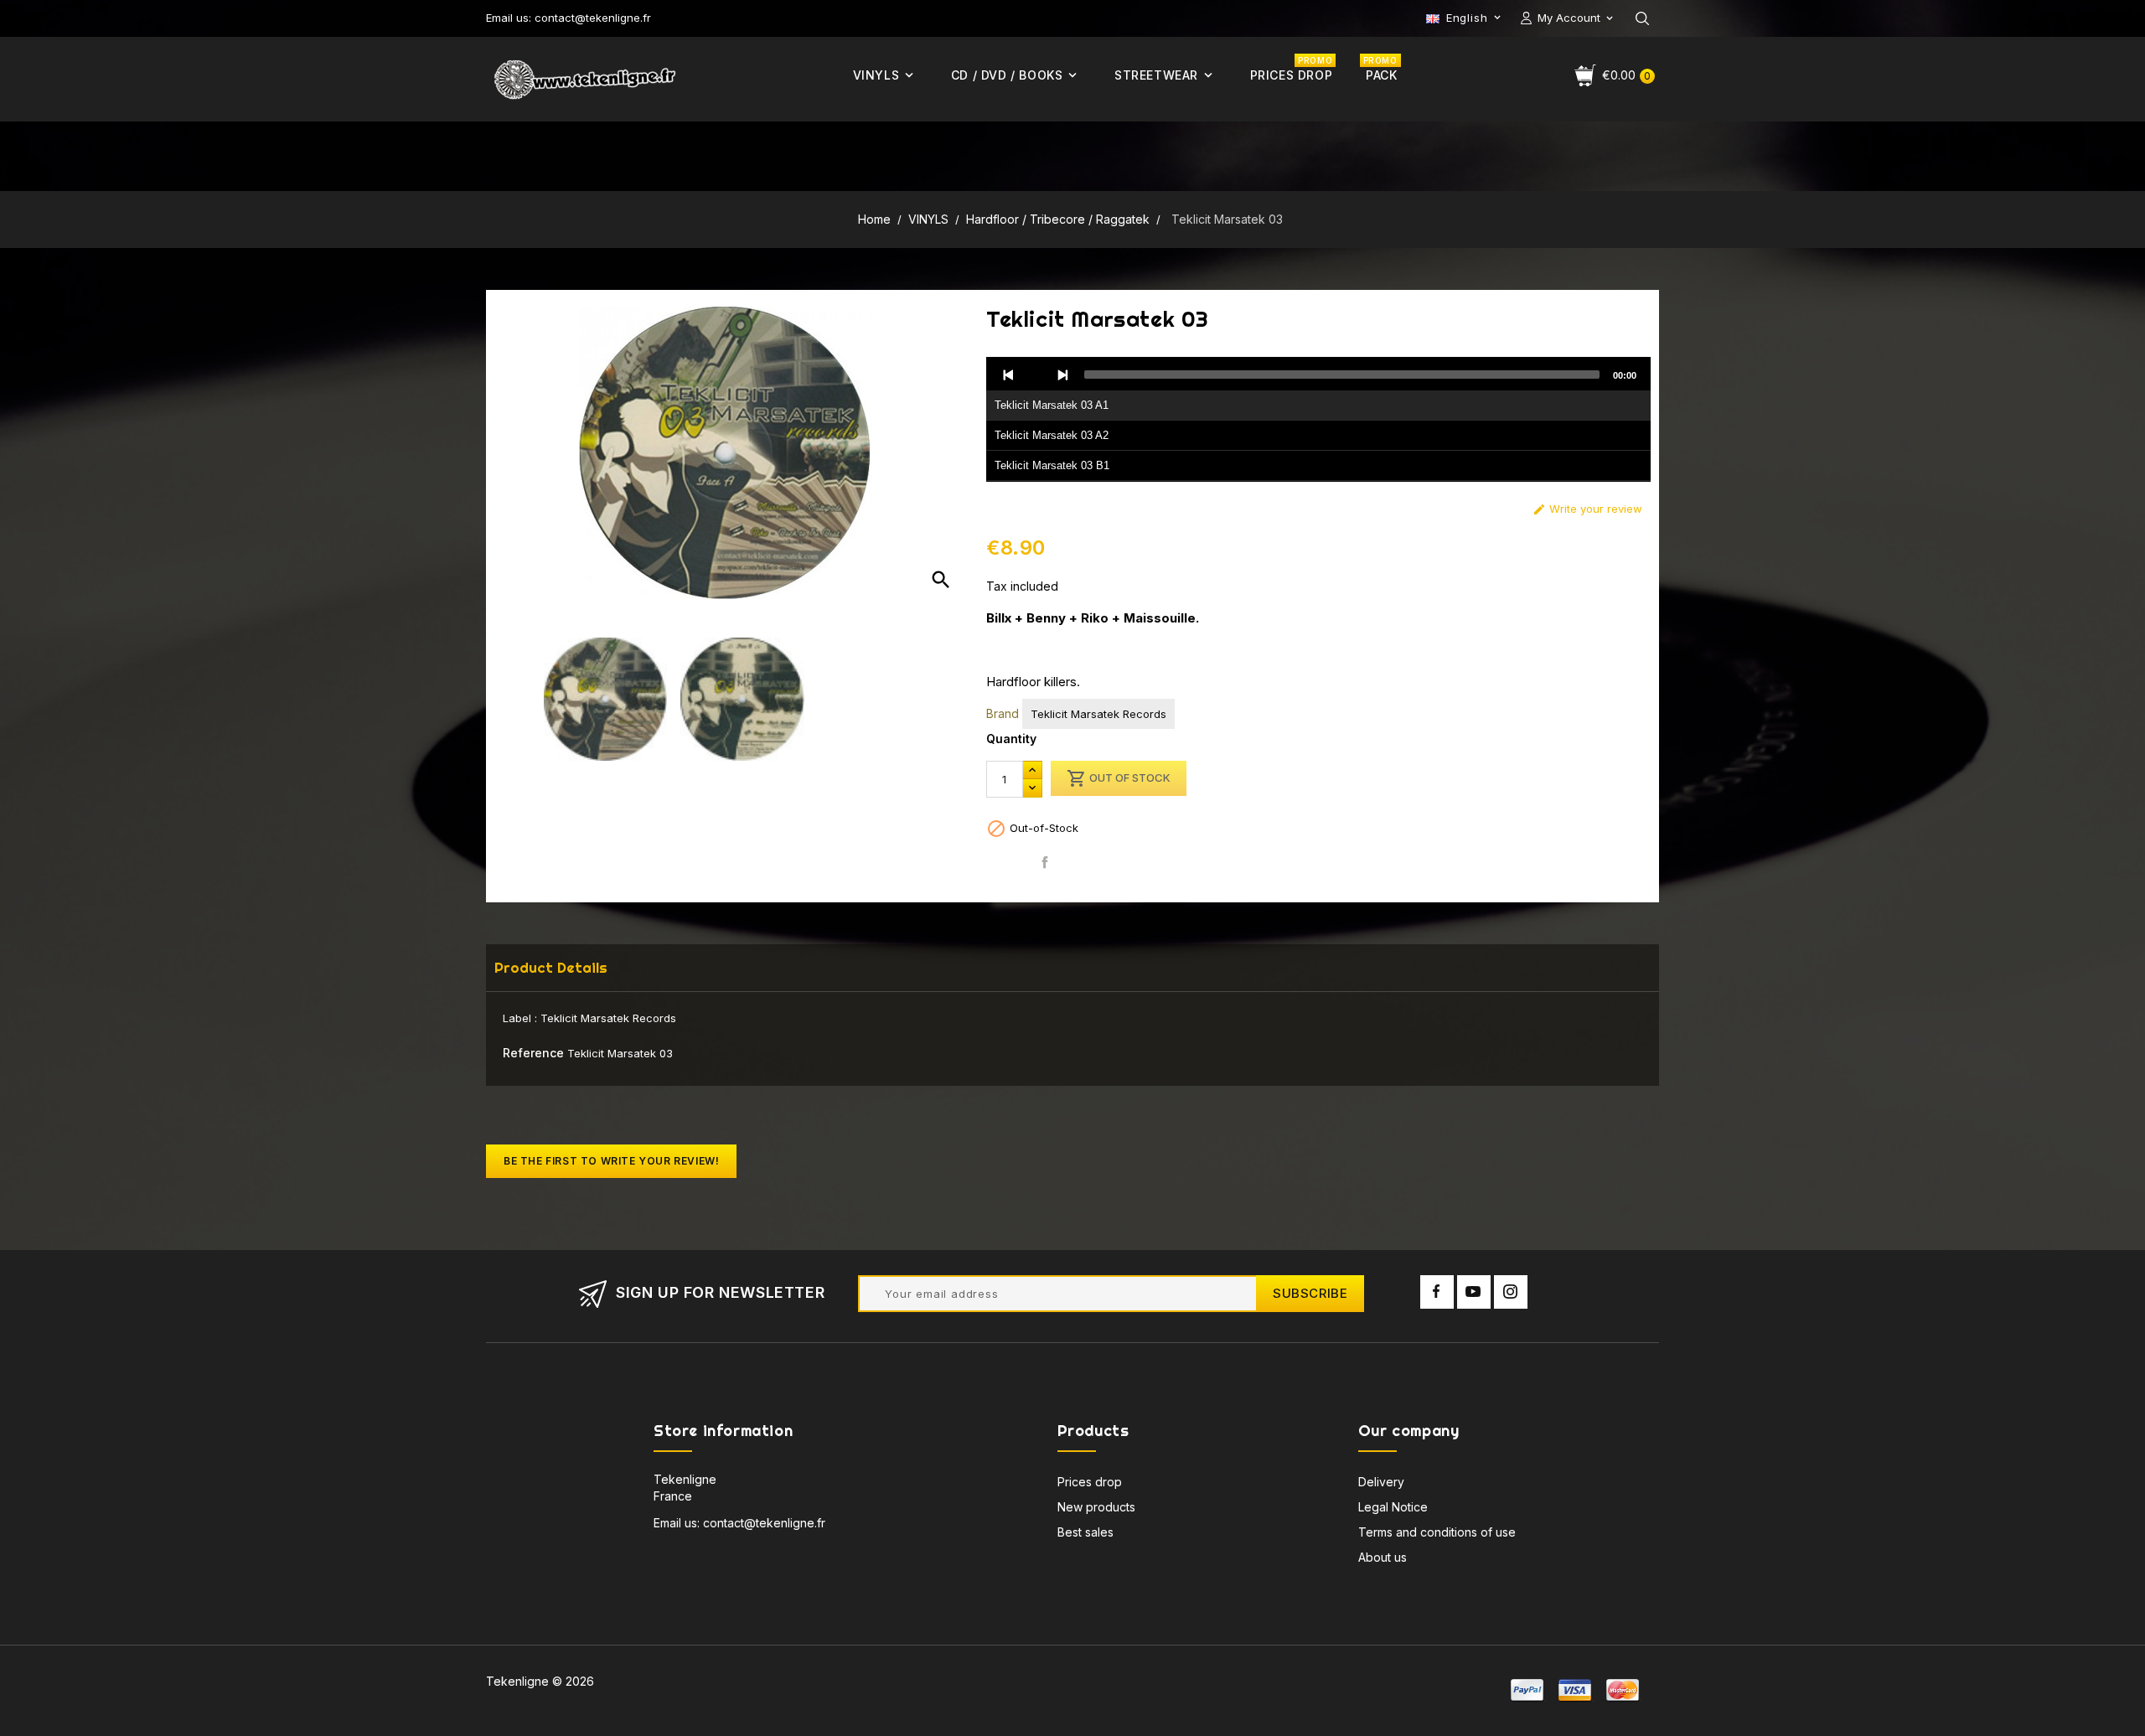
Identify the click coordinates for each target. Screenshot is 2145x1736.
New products (1096, 1507)
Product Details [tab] (551, 967)
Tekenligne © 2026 (540, 1681)
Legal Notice (1393, 1507)
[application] (1318, 420)
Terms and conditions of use (1437, 1532)
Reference (533, 1053)
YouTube (1474, 1292)
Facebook (1437, 1292)
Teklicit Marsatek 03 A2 (1052, 435)
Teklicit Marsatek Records (1098, 714)
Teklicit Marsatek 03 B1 (1052, 465)
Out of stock (1119, 778)
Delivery (1381, 1482)
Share (1045, 863)
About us (1383, 1557)
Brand (1003, 713)
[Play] (1036, 375)
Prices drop (1090, 1482)
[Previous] (1009, 375)
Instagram (1511, 1292)
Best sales (1085, 1532)
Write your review (1587, 509)
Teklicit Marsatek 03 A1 (1052, 405)
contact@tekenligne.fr (764, 1523)
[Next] (1062, 375)
